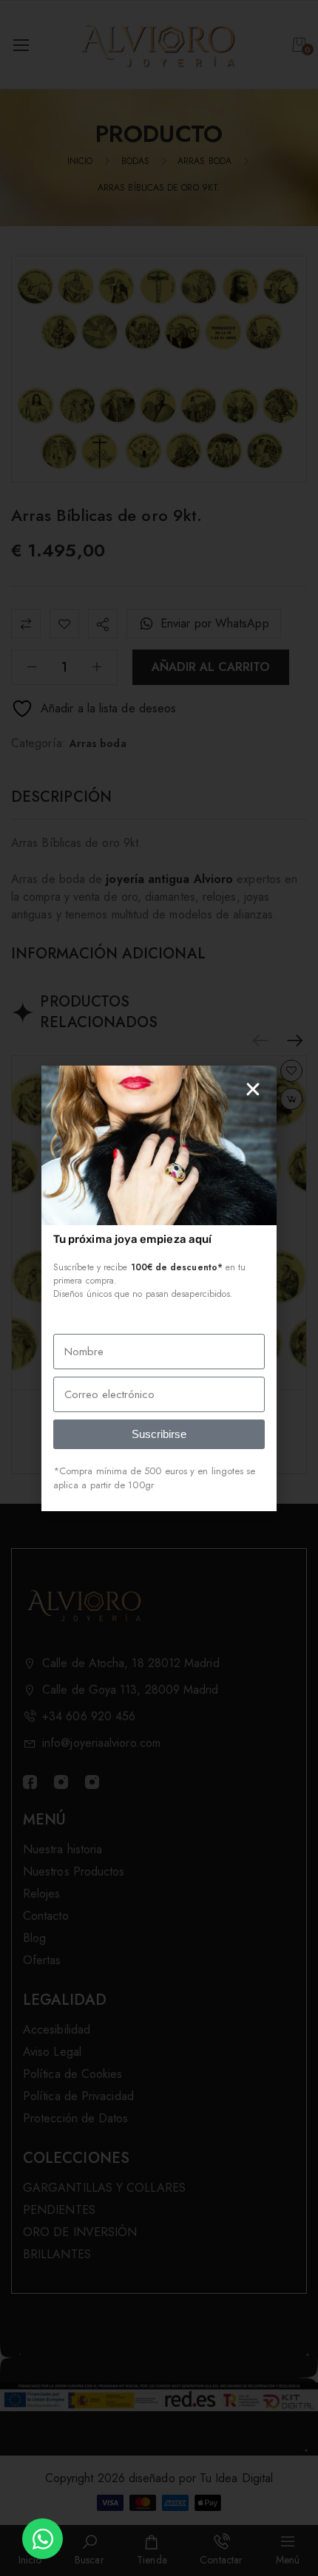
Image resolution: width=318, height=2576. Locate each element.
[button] (253, 1089)
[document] (159, 1288)
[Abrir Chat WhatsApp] (43, 2539)
